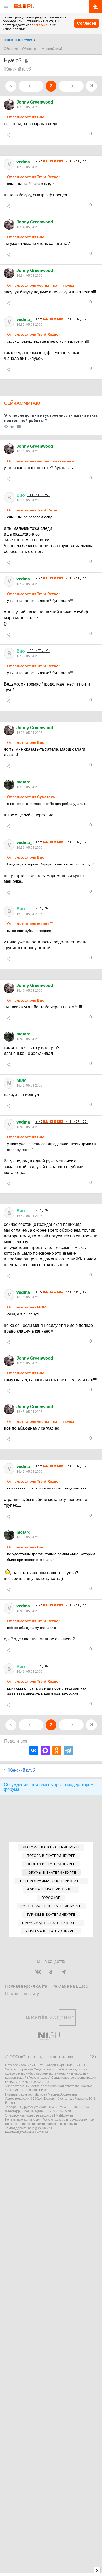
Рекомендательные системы (27, 2132)
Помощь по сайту (22, 1994)
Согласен (87, 23)
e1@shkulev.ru (62, 2115)
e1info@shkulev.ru (32, 2124)
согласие (40, 25)
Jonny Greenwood (35, 102)
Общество (30, 49)
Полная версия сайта (26, 1986)
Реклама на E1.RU (70, 1986)
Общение (11, 49)
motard (24, 782)
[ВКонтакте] (34, 1751)
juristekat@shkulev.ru (62, 2124)
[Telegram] (68, 1751)
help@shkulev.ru (40, 2128)
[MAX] (45, 1751)
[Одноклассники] (57, 1751)
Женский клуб (52, 49)
